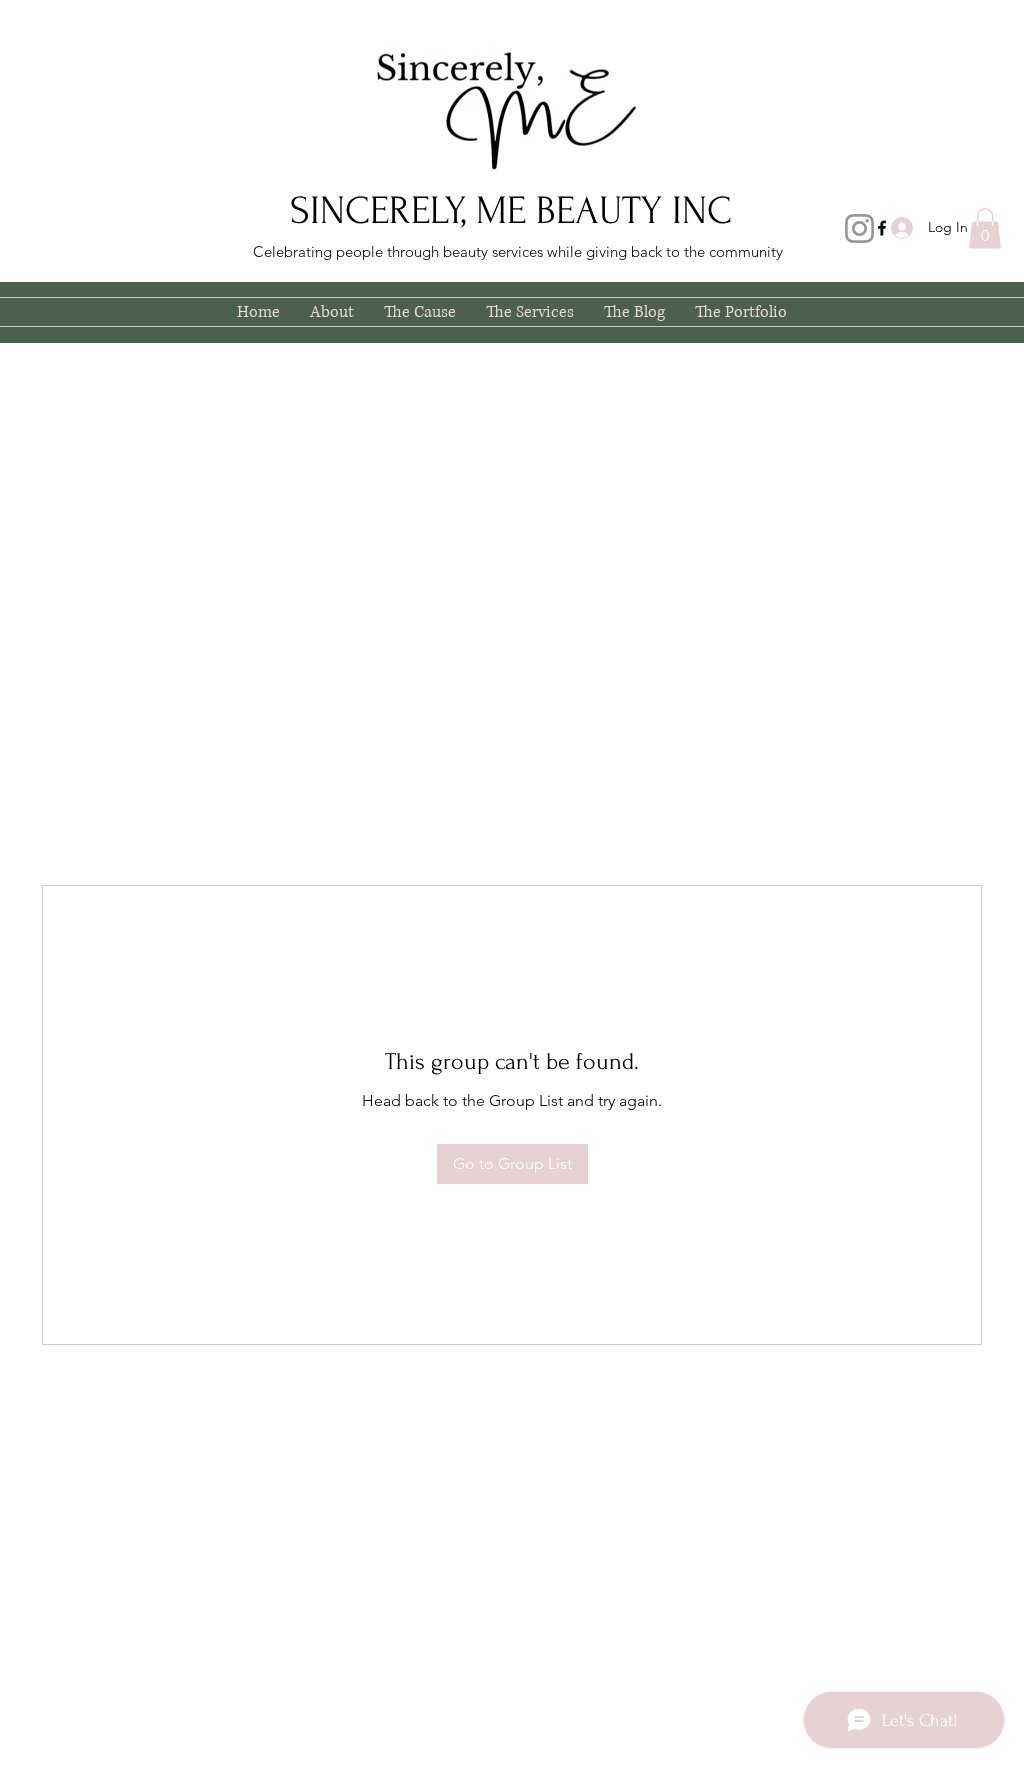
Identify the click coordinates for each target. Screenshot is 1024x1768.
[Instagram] (859, 228)
